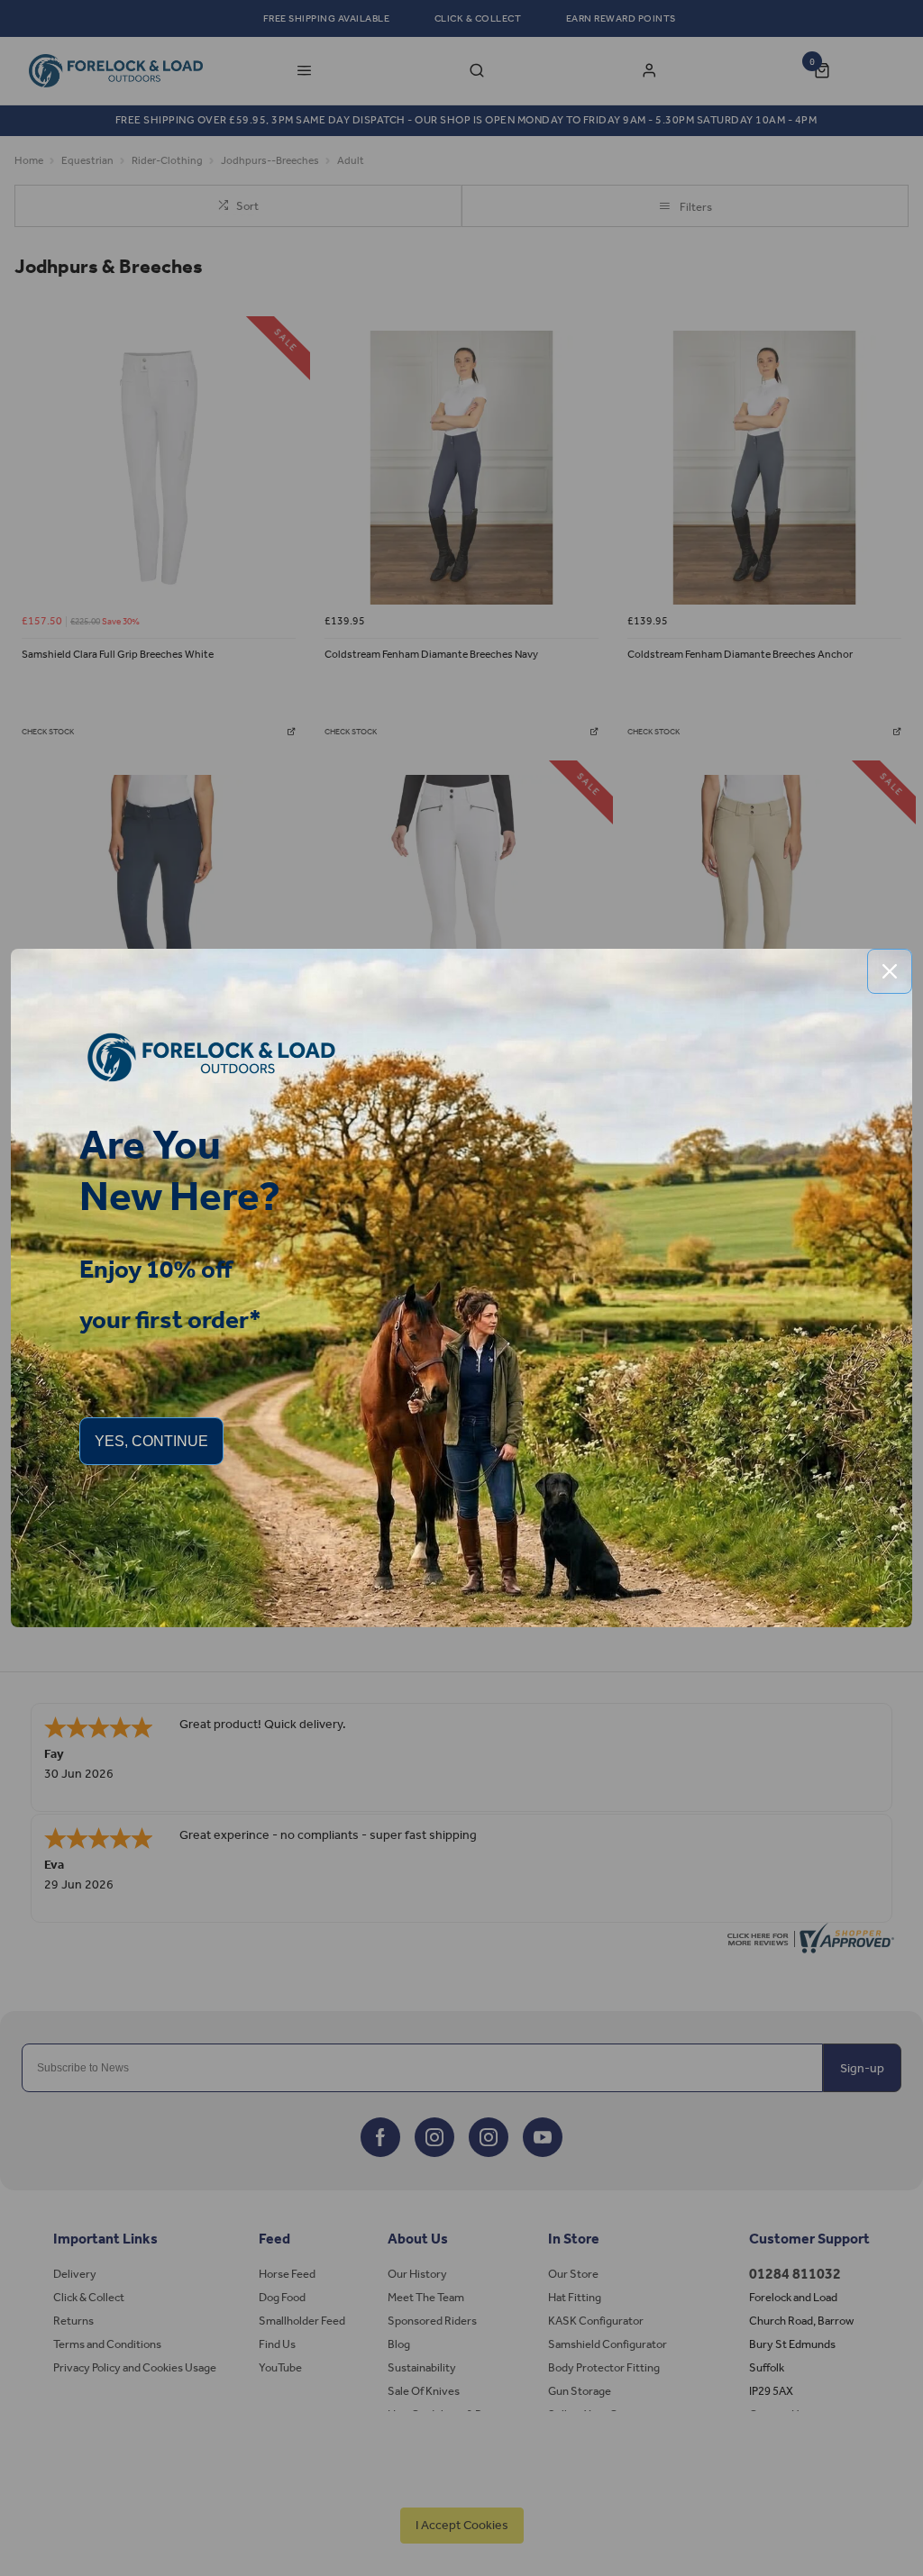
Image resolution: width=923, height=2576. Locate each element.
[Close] (890, 971)
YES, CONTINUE (151, 1441)
